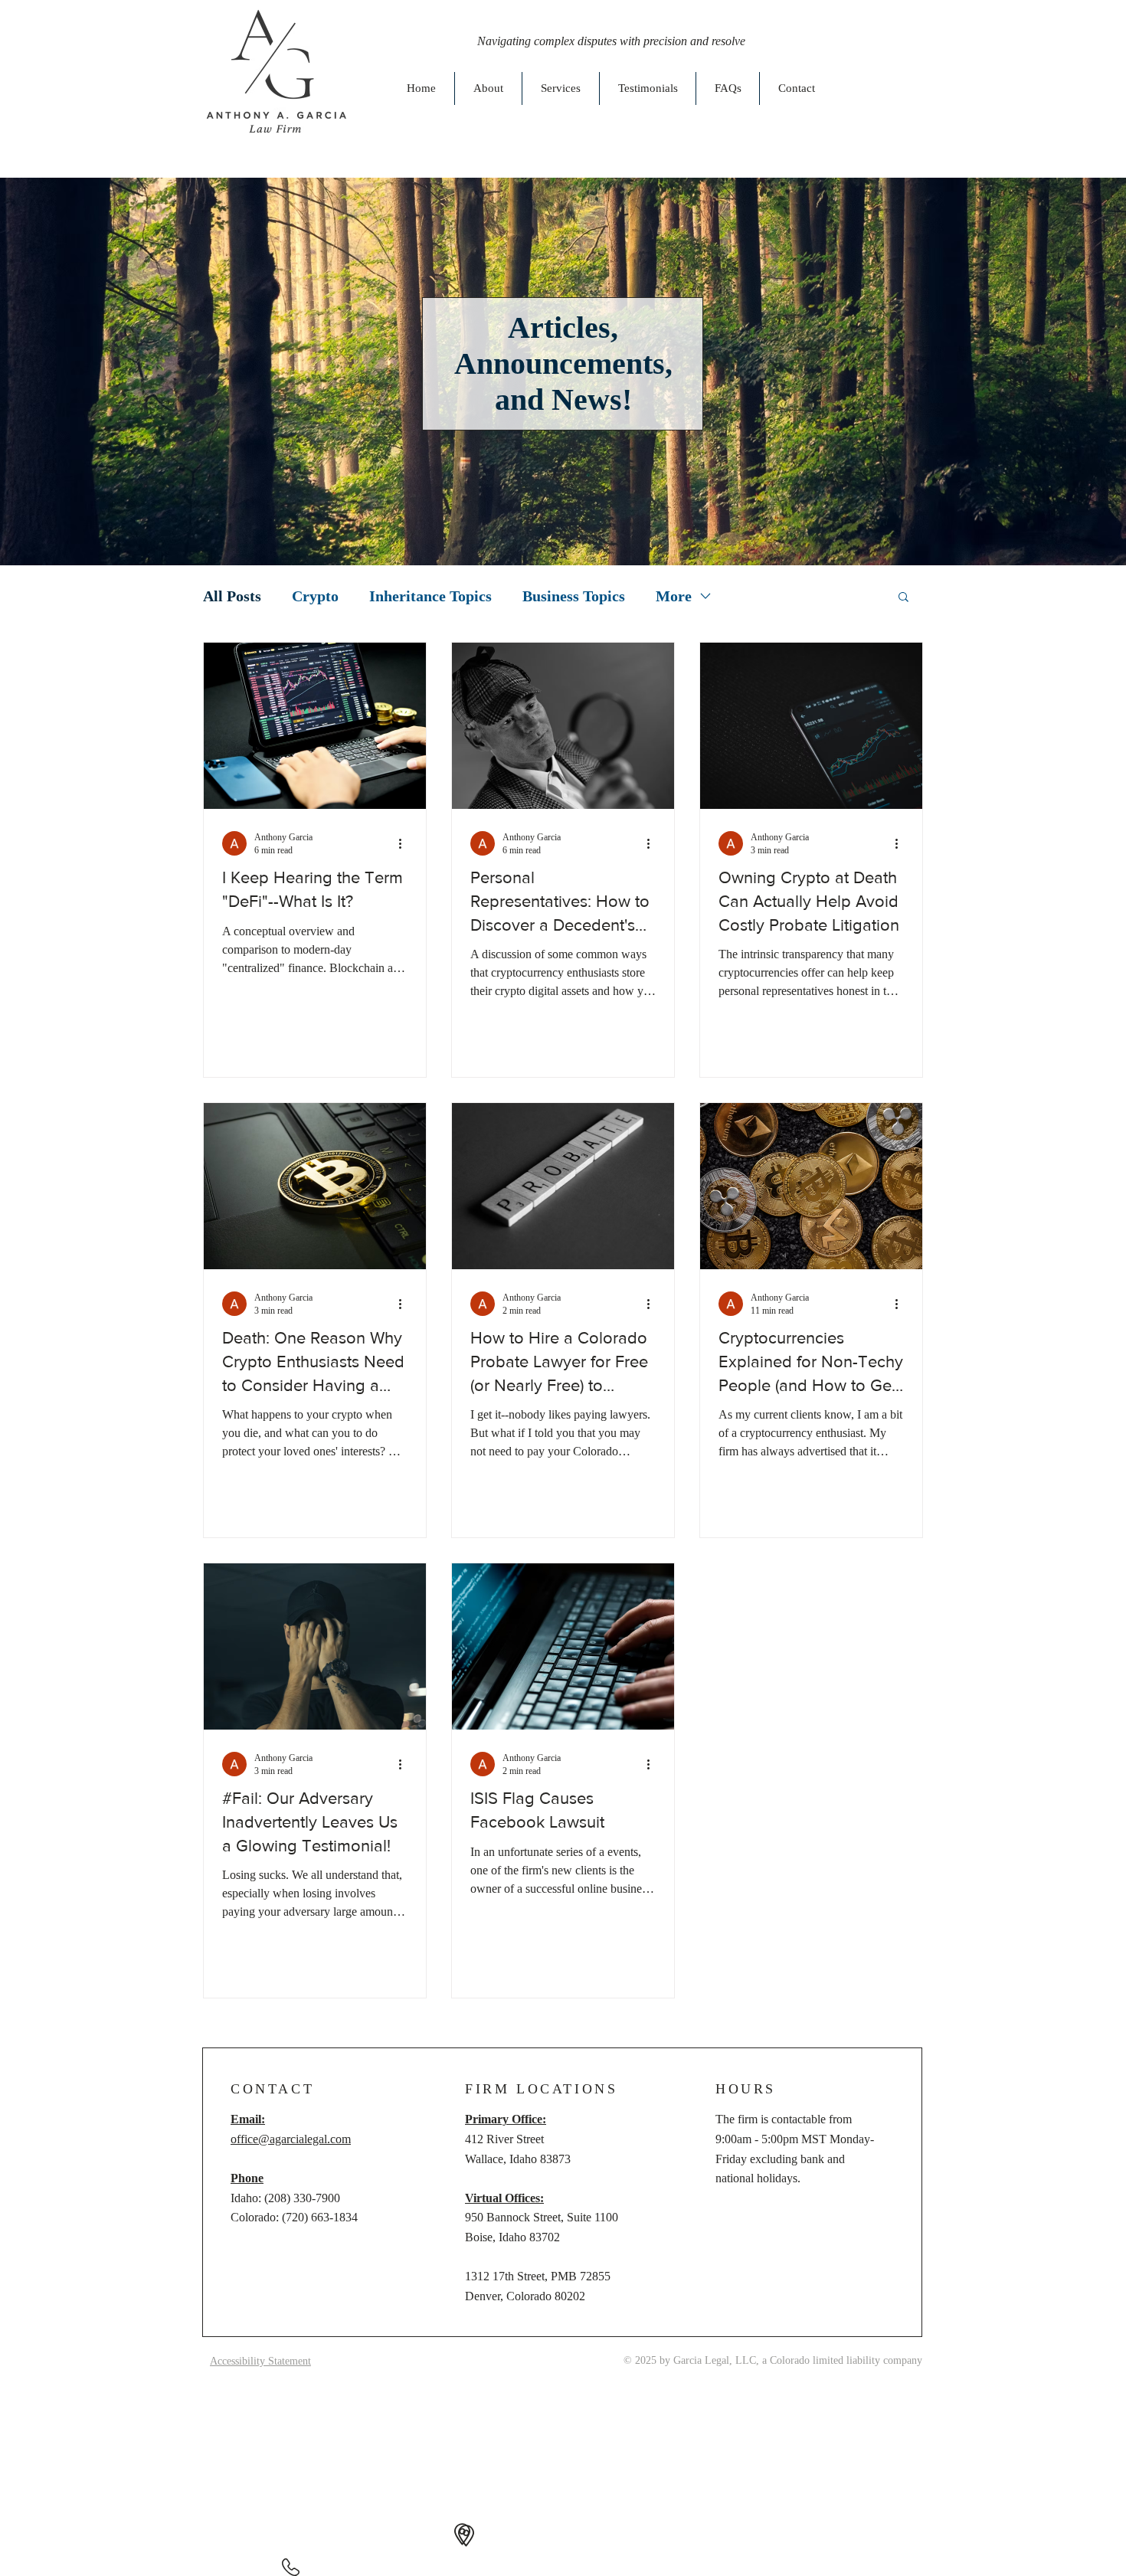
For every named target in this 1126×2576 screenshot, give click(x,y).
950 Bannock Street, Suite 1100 (542, 2217)
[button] (903, 598)
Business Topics (574, 596)
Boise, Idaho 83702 (512, 2237)
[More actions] (405, 843)
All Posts (232, 596)
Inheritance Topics (430, 596)
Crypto (315, 596)
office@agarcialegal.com (291, 2139)
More (674, 596)
